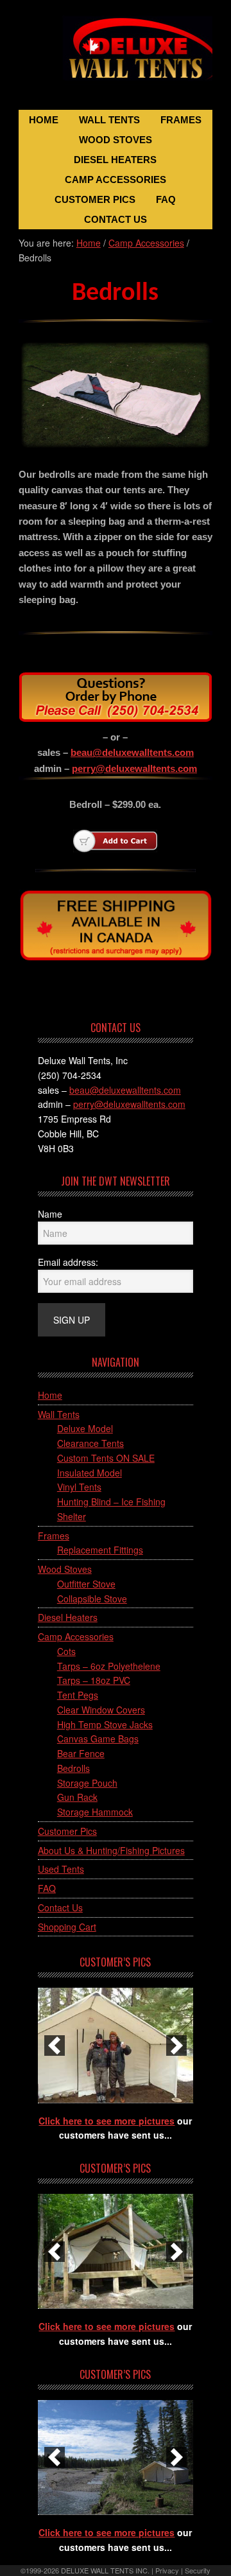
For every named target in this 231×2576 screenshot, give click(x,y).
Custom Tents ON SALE (106, 1458)
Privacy (167, 2570)
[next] (176, 2046)
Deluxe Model (85, 1428)
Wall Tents (59, 1414)
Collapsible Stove (92, 1599)
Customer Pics (67, 1831)
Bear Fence (81, 1753)
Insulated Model (90, 1473)
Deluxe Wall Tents (116, 56)
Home (50, 1395)
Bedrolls (73, 1768)
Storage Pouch (87, 1783)
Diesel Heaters (68, 1617)
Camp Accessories (76, 1636)
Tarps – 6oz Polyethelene (109, 1666)
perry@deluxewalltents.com (134, 768)
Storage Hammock (95, 1812)
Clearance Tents (90, 1443)
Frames (54, 1536)
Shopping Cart (67, 1927)
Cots (66, 1651)
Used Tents (61, 1869)
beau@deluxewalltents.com (132, 752)
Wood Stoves (65, 1569)
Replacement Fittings (100, 1550)
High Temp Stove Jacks (105, 1724)
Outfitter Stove (86, 1584)
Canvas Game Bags (98, 1739)
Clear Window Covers (101, 1710)
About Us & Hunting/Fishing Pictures (111, 1850)
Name (50, 1214)
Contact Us (60, 1907)
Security (198, 2570)
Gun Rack (77, 1797)
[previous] (55, 2046)
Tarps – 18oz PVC (94, 1680)
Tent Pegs (78, 1695)
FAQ (47, 1888)
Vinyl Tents (79, 1487)
